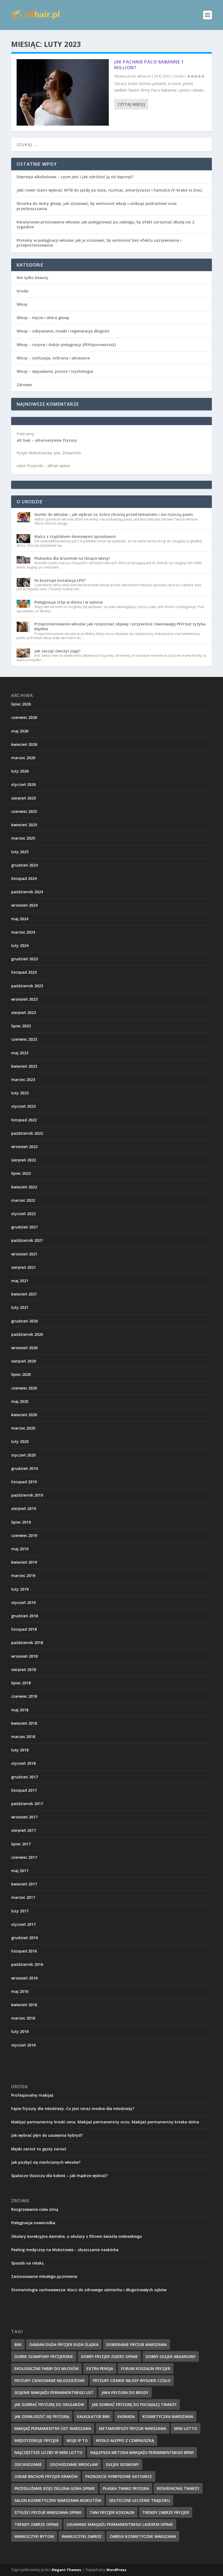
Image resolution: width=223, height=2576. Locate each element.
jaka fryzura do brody (125, 2392)
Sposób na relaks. (28, 2263)
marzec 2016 (23, 2018)
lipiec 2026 (21, 704)
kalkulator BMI (93, 2416)
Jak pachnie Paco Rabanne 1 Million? (149, 65)
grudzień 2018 (24, 1616)
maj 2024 (20, 919)
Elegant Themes (66, 2570)
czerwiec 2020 (24, 1388)
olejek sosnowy (122, 2464)
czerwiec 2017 (24, 1857)
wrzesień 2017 (24, 1817)
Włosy (22, 304)
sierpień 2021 (24, 1267)
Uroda (179, 76)
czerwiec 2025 (24, 811)
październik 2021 (27, 1240)
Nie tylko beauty (32, 278)
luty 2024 (20, 945)
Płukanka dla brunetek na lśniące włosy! (72, 558)
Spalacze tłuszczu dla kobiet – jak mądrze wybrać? (59, 2176)
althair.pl (144, 76)
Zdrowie (24, 385)
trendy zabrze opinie (37, 2524)
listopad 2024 (24, 878)
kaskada (126, 2416)
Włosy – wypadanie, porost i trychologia (55, 371)
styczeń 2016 (23, 2045)
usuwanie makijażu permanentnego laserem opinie (120, 2524)
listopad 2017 (24, 1790)
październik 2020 (27, 1334)
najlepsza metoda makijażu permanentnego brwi (142, 2452)
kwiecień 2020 (24, 1415)
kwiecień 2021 (24, 1294)
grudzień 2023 (24, 959)
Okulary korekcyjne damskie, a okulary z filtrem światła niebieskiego (77, 2236)
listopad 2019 (24, 1482)
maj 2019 (20, 1549)
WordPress (116, 2570)
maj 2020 (20, 1401)
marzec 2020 (23, 1428)
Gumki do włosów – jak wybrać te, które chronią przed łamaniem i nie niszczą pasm (114, 514)
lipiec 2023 (21, 1026)
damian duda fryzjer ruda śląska (64, 2345)
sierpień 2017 (24, 1830)
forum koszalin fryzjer (146, 2368)
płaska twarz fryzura (126, 2488)
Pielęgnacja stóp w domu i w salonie (69, 602)
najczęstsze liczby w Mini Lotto (48, 2452)
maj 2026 (20, 731)
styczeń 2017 (23, 1924)
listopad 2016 (24, 1951)
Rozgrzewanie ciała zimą (35, 2209)
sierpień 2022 (24, 1160)
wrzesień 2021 (24, 1254)
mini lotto (186, 2428)
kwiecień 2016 (24, 2005)
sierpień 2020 (24, 1361)
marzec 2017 (23, 1897)
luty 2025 (20, 852)
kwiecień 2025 (24, 825)
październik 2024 (27, 892)
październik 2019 (27, 1495)
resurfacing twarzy (178, 2488)
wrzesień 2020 (24, 1348)
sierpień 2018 (24, 1670)
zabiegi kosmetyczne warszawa (143, 2536)
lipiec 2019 (21, 1522)
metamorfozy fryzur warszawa (133, 2428)
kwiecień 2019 (24, 1562)
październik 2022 (27, 1133)
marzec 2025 (23, 838)
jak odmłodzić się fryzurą (42, 2416)
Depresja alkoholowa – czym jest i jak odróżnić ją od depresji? (75, 177)
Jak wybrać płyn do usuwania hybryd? (47, 2135)
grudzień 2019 (24, 1468)
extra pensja (100, 2368)
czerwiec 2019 (24, 1535)
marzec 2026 (23, 758)
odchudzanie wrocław (74, 2464)
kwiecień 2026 (24, 744)
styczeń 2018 (23, 1763)
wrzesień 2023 (24, 999)
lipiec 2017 (21, 1844)
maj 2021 (20, 1281)
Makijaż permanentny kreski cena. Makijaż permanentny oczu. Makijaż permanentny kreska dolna (105, 2122)
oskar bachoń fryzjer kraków (46, 2476)
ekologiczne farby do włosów (47, 2368)
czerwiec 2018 (24, 1696)
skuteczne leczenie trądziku (140, 2500)
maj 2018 (20, 1710)
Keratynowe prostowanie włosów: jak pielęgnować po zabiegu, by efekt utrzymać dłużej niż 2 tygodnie (105, 224)
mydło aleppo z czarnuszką (125, 2440)
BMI (18, 2345)
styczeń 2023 (23, 1106)
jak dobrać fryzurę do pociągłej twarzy (134, 2404)
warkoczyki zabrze (82, 2536)
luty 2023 (20, 1093)
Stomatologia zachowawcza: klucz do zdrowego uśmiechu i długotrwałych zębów (89, 2290)
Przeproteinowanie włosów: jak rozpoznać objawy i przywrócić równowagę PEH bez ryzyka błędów (120, 626)
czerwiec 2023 (24, 1039)
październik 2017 (27, 1804)
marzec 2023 (23, 1080)
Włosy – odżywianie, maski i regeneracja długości (63, 331)
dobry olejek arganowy (171, 2356)
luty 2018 (20, 1750)
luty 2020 (20, 1441)
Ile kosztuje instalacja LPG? (60, 580)
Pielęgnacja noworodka (33, 2223)
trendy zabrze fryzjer (166, 2512)
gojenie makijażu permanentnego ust (54, 2392)
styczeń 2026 (23, 784)
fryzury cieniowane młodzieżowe (50, 2380)
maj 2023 (20, 1053)
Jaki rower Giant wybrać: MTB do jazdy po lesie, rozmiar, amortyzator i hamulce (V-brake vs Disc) (109, 190)
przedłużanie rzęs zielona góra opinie (55, 2488)
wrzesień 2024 (24, 905)
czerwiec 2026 (24, 717)
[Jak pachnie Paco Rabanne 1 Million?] (63, 92)
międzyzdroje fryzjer (37, 2440)
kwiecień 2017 (24, 1884)
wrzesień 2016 (24, 1978)
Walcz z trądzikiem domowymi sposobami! (75, 536)
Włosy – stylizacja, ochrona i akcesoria (53, 358)
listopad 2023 (24, 972)
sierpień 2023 (24, 1012)
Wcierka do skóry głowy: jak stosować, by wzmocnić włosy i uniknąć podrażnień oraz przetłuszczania (97, 206)
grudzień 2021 (24, 1227)
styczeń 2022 (23, 1214)
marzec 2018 (23, 1737)
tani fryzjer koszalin (112, 2512)
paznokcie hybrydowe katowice (119, 2476)
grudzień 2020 (24, 1321)
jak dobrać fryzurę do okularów (49, 2404)
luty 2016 (20, 2031)
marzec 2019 (23, 1575)
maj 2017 (20, 1871)
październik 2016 (27, 1964)
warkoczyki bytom (34, 2536)
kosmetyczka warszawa (168, 2416)
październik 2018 (27, 1643)
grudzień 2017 (24, 1777)
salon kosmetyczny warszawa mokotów (58, 2500)
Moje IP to (77, 2440)
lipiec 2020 (21, 1374)
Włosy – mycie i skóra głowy (43, 318)
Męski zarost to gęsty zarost (39, 2149)
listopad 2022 (24, 1120)
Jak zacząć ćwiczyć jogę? (57, 651)
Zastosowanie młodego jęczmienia (44, 2276)
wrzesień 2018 (24, 1656)
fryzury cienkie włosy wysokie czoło (132, 2380)
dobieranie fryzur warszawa (137, 2345)
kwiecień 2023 (24, 1066)
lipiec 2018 (21, 1683)
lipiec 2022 (21, 1173)
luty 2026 (20, 771)
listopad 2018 (24, 1629)
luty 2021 (20, 1307)
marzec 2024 (23, 932)
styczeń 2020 (23, 1455)
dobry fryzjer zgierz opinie (109, 2356)
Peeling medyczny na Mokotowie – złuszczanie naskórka (65, 2250)
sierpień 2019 (24, 1508)
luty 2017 (20, 1911)
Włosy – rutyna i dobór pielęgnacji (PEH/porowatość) (66, 345)
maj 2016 (20, 1991)
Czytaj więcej (131, 104)
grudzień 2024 (24, 865)
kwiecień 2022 (24, 1187)
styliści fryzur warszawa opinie (48, 2512)
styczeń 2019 (23, 1602)
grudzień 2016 (24, 1938)
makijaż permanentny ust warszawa (53, 2428)
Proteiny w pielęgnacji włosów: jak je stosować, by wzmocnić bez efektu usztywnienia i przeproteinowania (99, 243)
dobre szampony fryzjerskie (44, 2356)
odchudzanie (28, 2464)
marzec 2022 (23, 1200)
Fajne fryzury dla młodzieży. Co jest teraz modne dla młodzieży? (73, 2109)
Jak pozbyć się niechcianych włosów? (46, 2162)
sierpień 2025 (24, 798)
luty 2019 (20, 1589)
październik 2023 (27, 986)
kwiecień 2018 (24, 1723)
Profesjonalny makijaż (32, 2095)
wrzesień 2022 (24, 1147)
